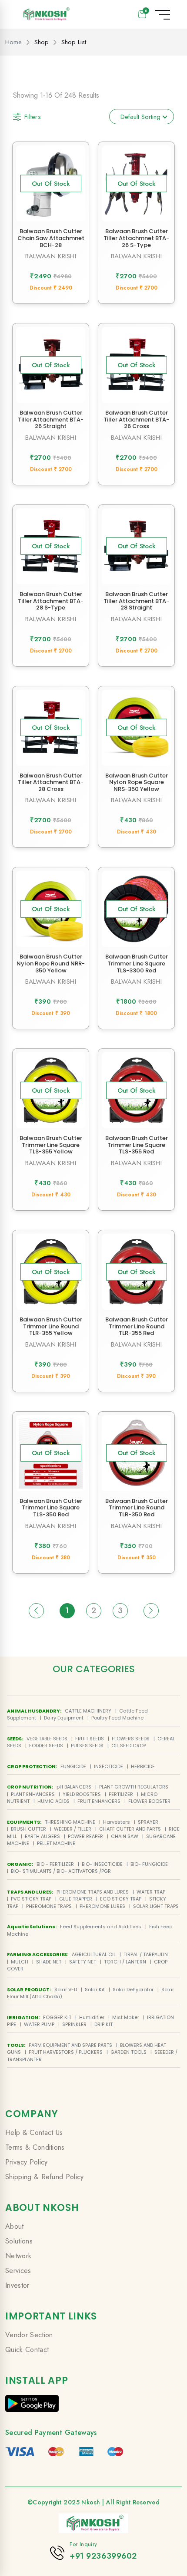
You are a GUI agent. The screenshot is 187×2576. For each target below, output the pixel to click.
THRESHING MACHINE (70, 1822)
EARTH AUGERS (42, 1836)
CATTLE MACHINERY (88, 1711)
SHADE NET (49, 1962)
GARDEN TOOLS (129, 2052)
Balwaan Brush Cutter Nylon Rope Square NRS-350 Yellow (137, 782)
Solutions (19, 2241)
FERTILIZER (121, 1794)
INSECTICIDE (109, 1766)
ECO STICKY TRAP (121, 1899)
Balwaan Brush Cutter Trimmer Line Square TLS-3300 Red (137, 963)
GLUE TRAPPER (76, 1899)
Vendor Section (29, 2335)
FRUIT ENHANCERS (99, 1801)
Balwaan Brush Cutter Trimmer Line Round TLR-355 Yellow (51, 1326)
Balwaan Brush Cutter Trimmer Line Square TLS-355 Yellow (51, 1145)
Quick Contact (27, 2350)
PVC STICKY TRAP (31, 1899)
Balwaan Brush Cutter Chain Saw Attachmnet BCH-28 (51, 238)
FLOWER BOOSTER (149, 1801)
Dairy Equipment (64, 1718)
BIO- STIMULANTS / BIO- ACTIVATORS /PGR (61, 1871)
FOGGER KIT (57, 2017)
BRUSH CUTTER (28, 1829)
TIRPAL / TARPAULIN (146, 1954)
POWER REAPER (85, 1836)
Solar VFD (66, 1990)
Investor (17, 2285)
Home (13, 42)
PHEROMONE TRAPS (49, 1906)
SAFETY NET (83, 1962)
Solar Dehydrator (133, 1990)
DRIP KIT (104, 2024)
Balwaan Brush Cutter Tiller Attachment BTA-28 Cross (51, 782)
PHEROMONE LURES (102, 1906)
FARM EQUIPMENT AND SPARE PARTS (70, 2045)
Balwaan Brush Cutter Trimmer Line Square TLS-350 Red (51, 1508)
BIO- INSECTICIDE (102, 1864)
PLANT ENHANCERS (33, 1794)
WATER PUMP (39, 2024)
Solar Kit (95, 1990)
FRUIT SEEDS (90, 1739)
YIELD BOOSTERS (82, 1794)
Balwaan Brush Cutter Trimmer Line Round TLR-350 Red (137, 1508)
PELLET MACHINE (56, 1843)
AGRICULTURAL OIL (94, 1954)
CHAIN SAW (125, 1836)
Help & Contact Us (34, 2133)
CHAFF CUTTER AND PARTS (130, 1829)
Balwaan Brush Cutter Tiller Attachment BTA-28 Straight (136, 601)
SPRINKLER (74, 2024)
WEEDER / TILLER (73, 1829)
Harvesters (117, 1822)
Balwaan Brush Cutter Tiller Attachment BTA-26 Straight (51, 419)
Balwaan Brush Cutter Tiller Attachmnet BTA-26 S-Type (136, 238)
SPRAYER (148, 1822)
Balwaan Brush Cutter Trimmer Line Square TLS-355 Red (137, 1145)
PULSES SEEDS (87, 1746)
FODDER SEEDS (46, 1746)
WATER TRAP (151, 1892)
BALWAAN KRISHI (51, 256)
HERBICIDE (143, 1766)
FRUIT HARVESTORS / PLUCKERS (66, 2052)
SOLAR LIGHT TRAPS (156, 1906)
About (15, 2226)
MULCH (20, 1962)
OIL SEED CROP (129, 1746)
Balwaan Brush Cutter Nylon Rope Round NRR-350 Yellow (51, 963)
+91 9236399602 (103, 2556)
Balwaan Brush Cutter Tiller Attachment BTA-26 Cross (136, 419)
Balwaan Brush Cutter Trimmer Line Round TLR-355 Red (137, 1326)
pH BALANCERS (74, 1787)
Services (18, 2271)
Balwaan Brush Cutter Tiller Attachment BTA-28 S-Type (51, 601)
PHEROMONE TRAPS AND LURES (93, 1892)
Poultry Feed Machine (117, 1718)
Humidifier (92, 2017)
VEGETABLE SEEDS (47, 1739)
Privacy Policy (26, 2162)
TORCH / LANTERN (125, 1962)
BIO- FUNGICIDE (149, 1864)
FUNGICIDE (73, 1766)
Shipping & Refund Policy (45, 2177)
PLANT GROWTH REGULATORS (134, 1787)
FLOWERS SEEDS (131, 1739)
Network (18, 2256)
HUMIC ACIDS (53, 1801)
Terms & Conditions (35, 2147)
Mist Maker (126, 2017)
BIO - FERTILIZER (55, 1864)
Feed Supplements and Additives (101, 1927)
